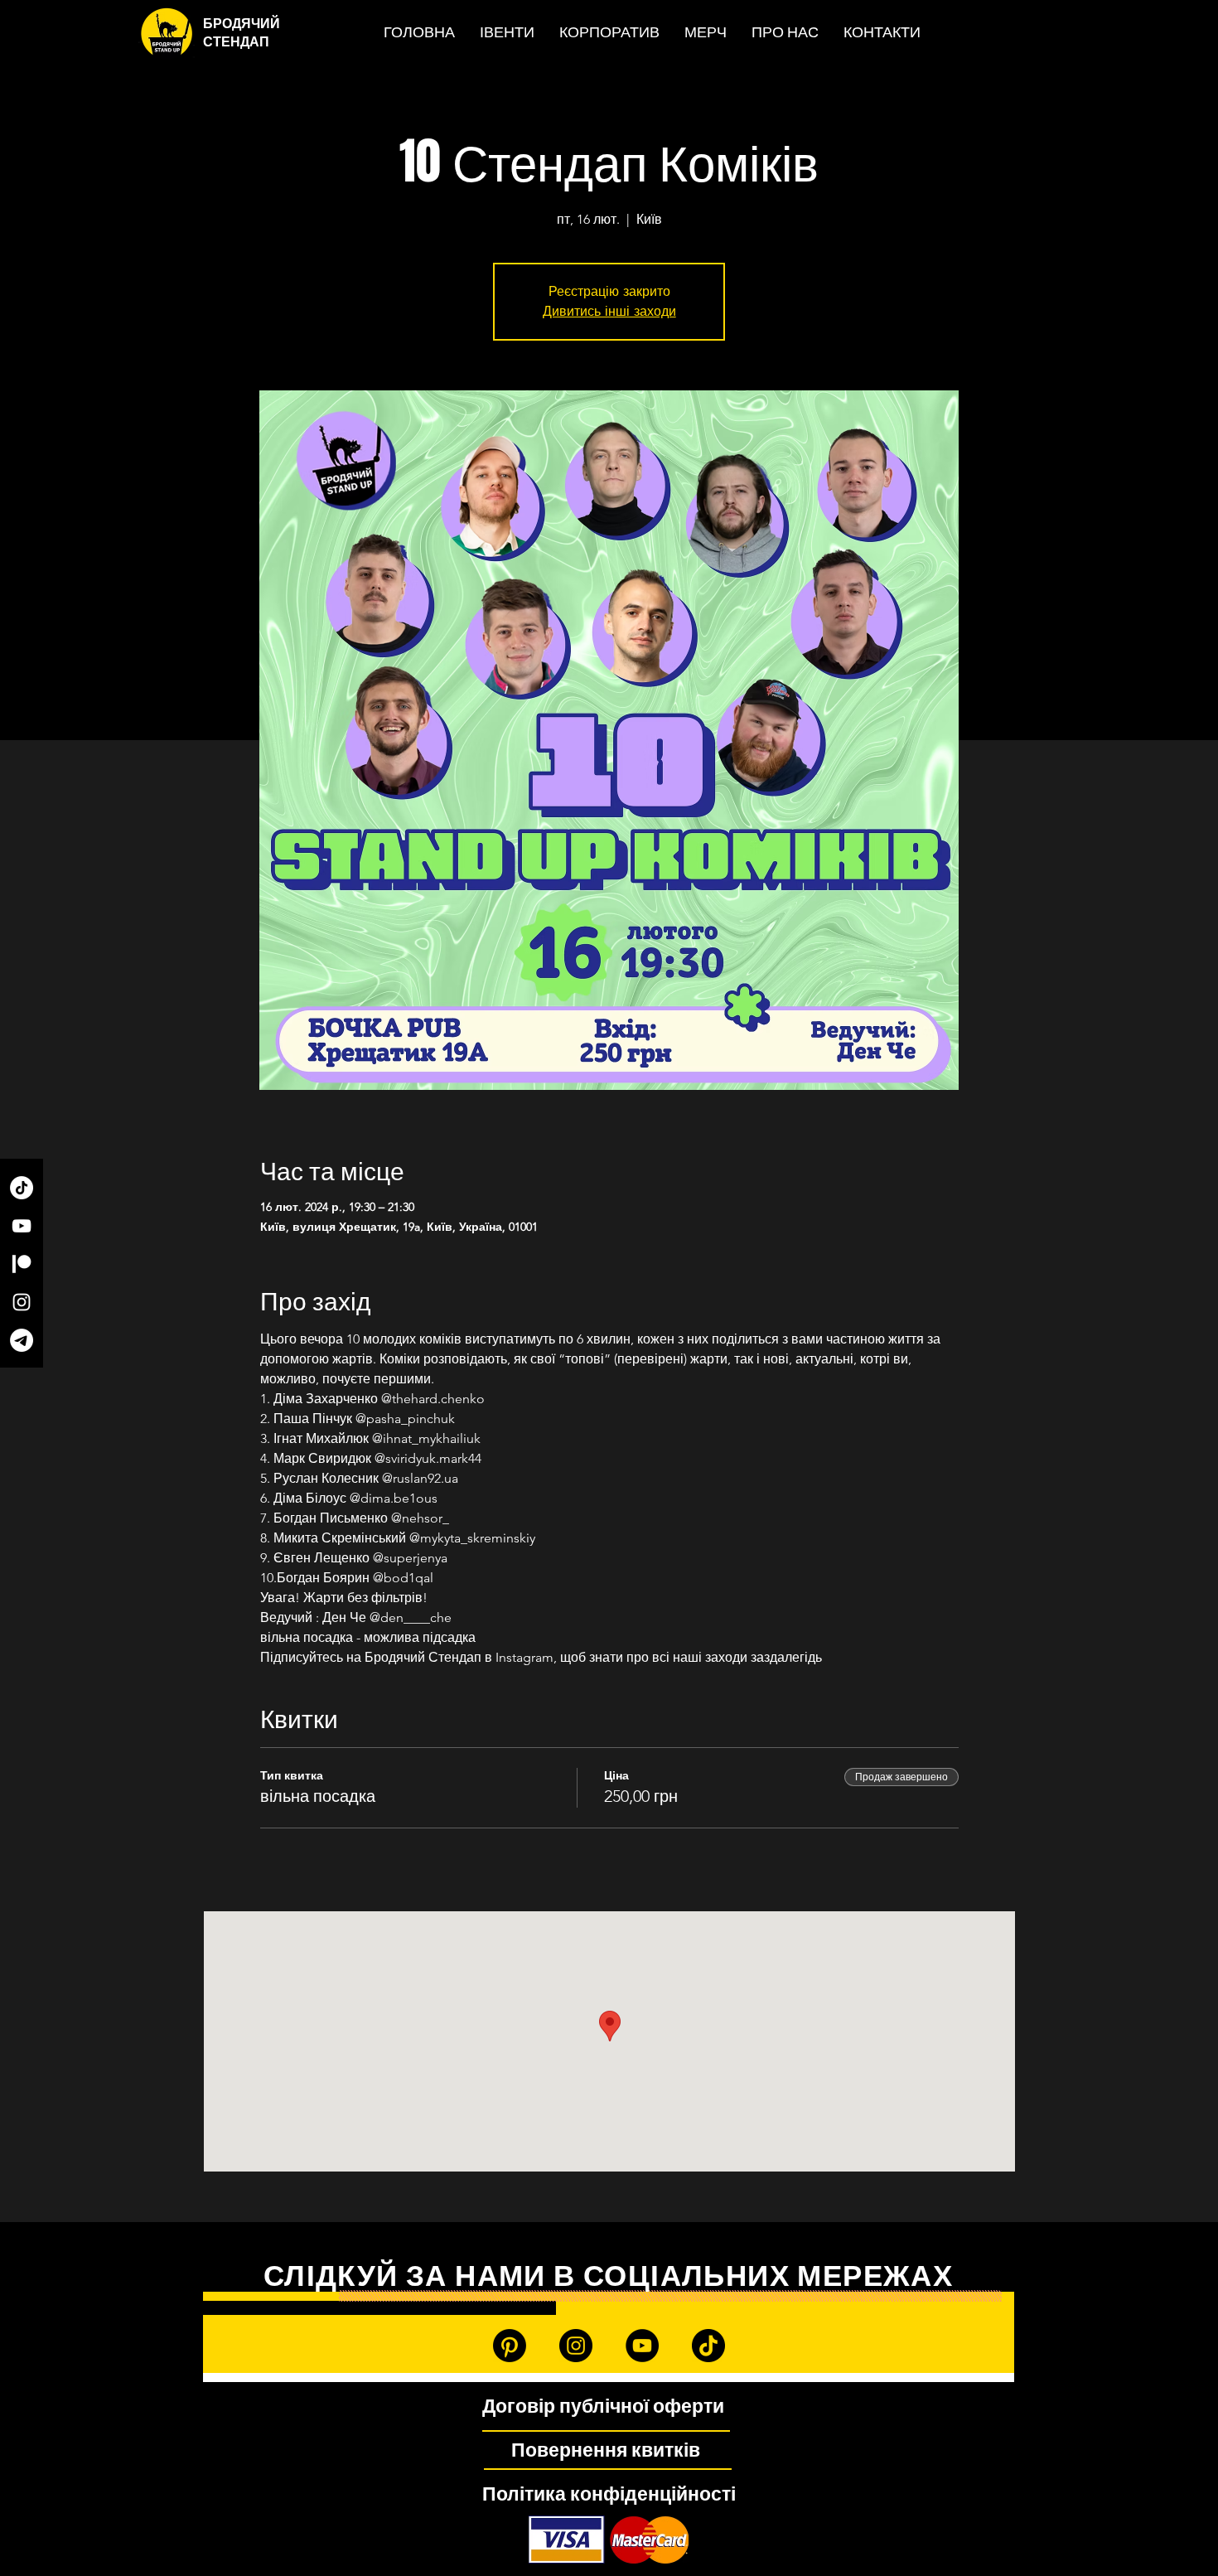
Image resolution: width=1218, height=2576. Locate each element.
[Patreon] (22, 1264)
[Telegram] (22, 1340)
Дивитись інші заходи (609, 311)
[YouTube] (22, 1226)
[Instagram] (22, 1302)
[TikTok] (22, 1188)
